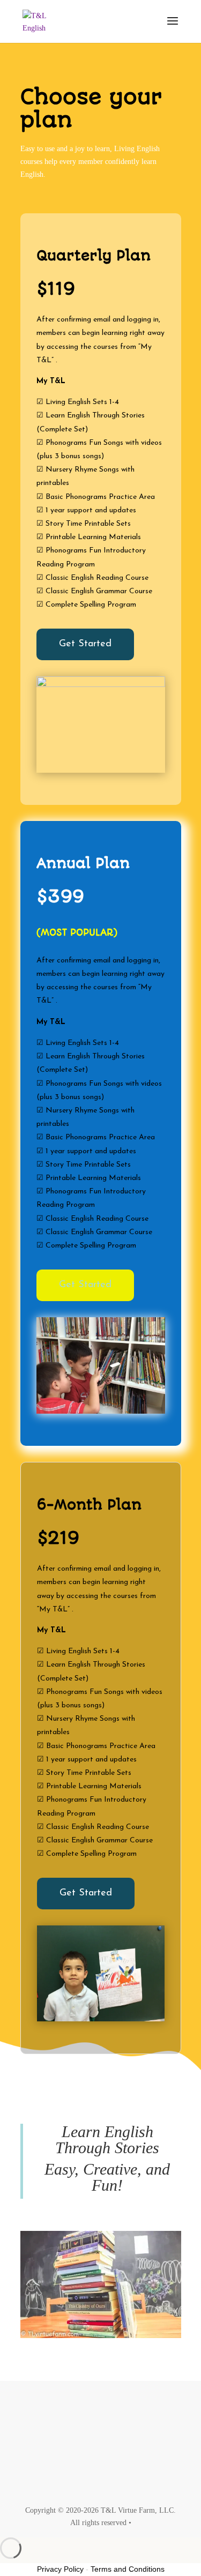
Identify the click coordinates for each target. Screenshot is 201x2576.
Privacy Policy (60, 2569)
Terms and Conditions (128, 2569)
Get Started (85, 644)
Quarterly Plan (94, 256)
